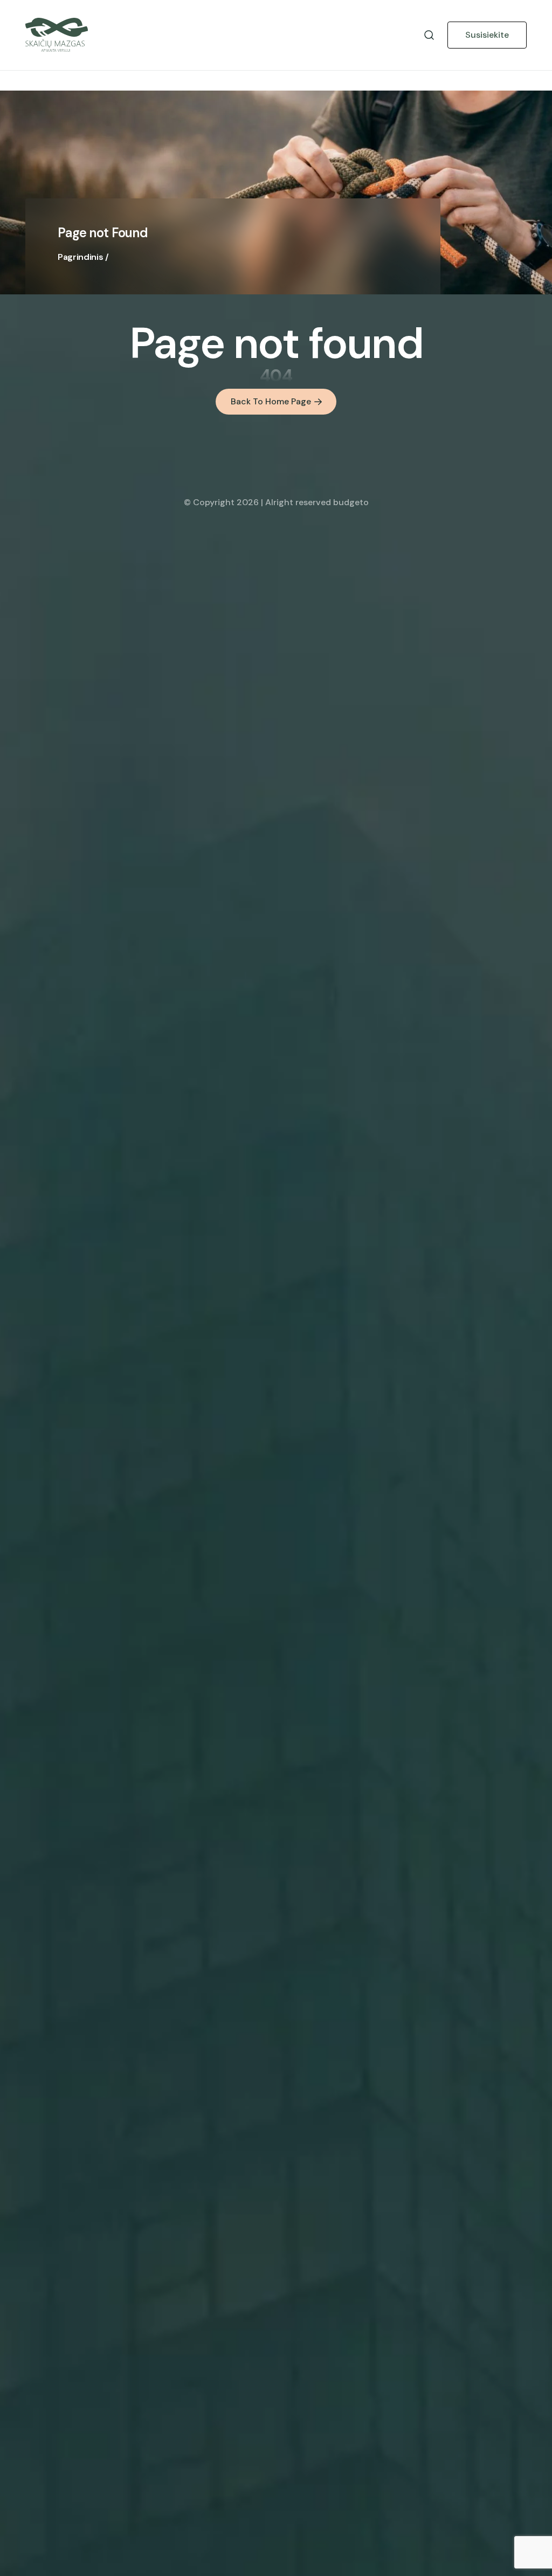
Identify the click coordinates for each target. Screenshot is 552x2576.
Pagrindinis (80, 257)
